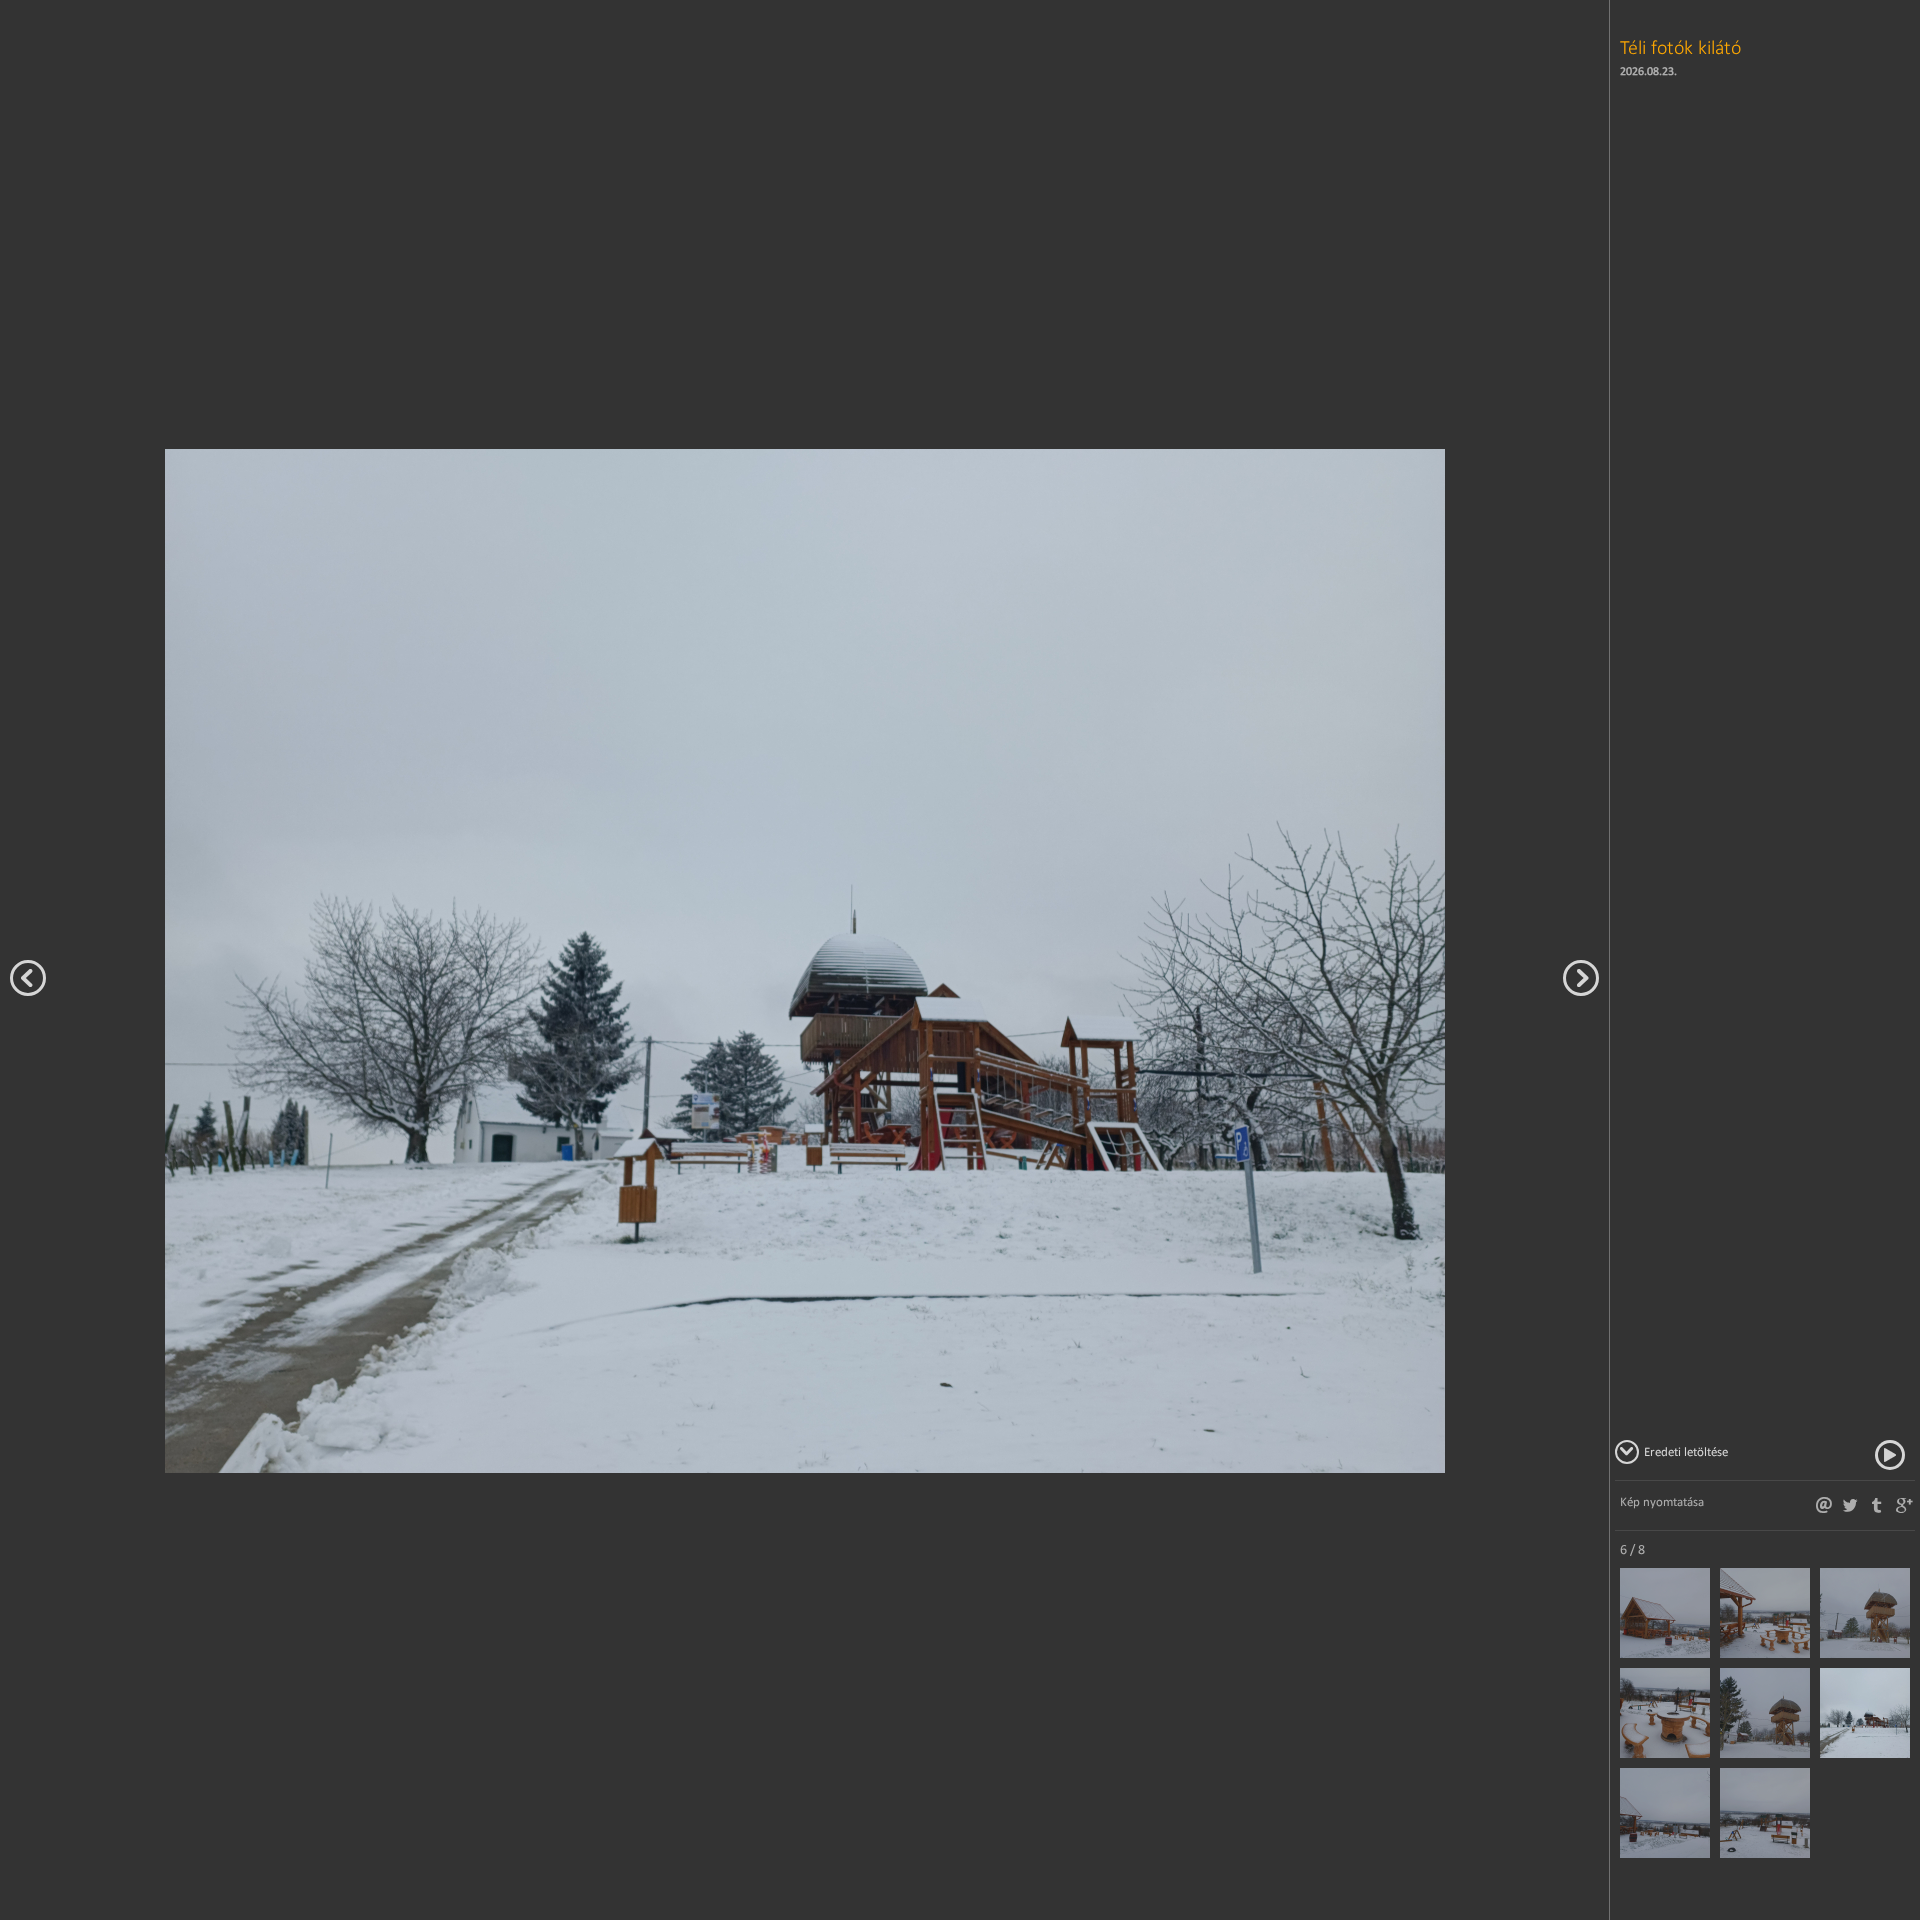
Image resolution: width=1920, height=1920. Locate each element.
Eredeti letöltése (1686, 1451)
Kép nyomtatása (1662, 1501)
